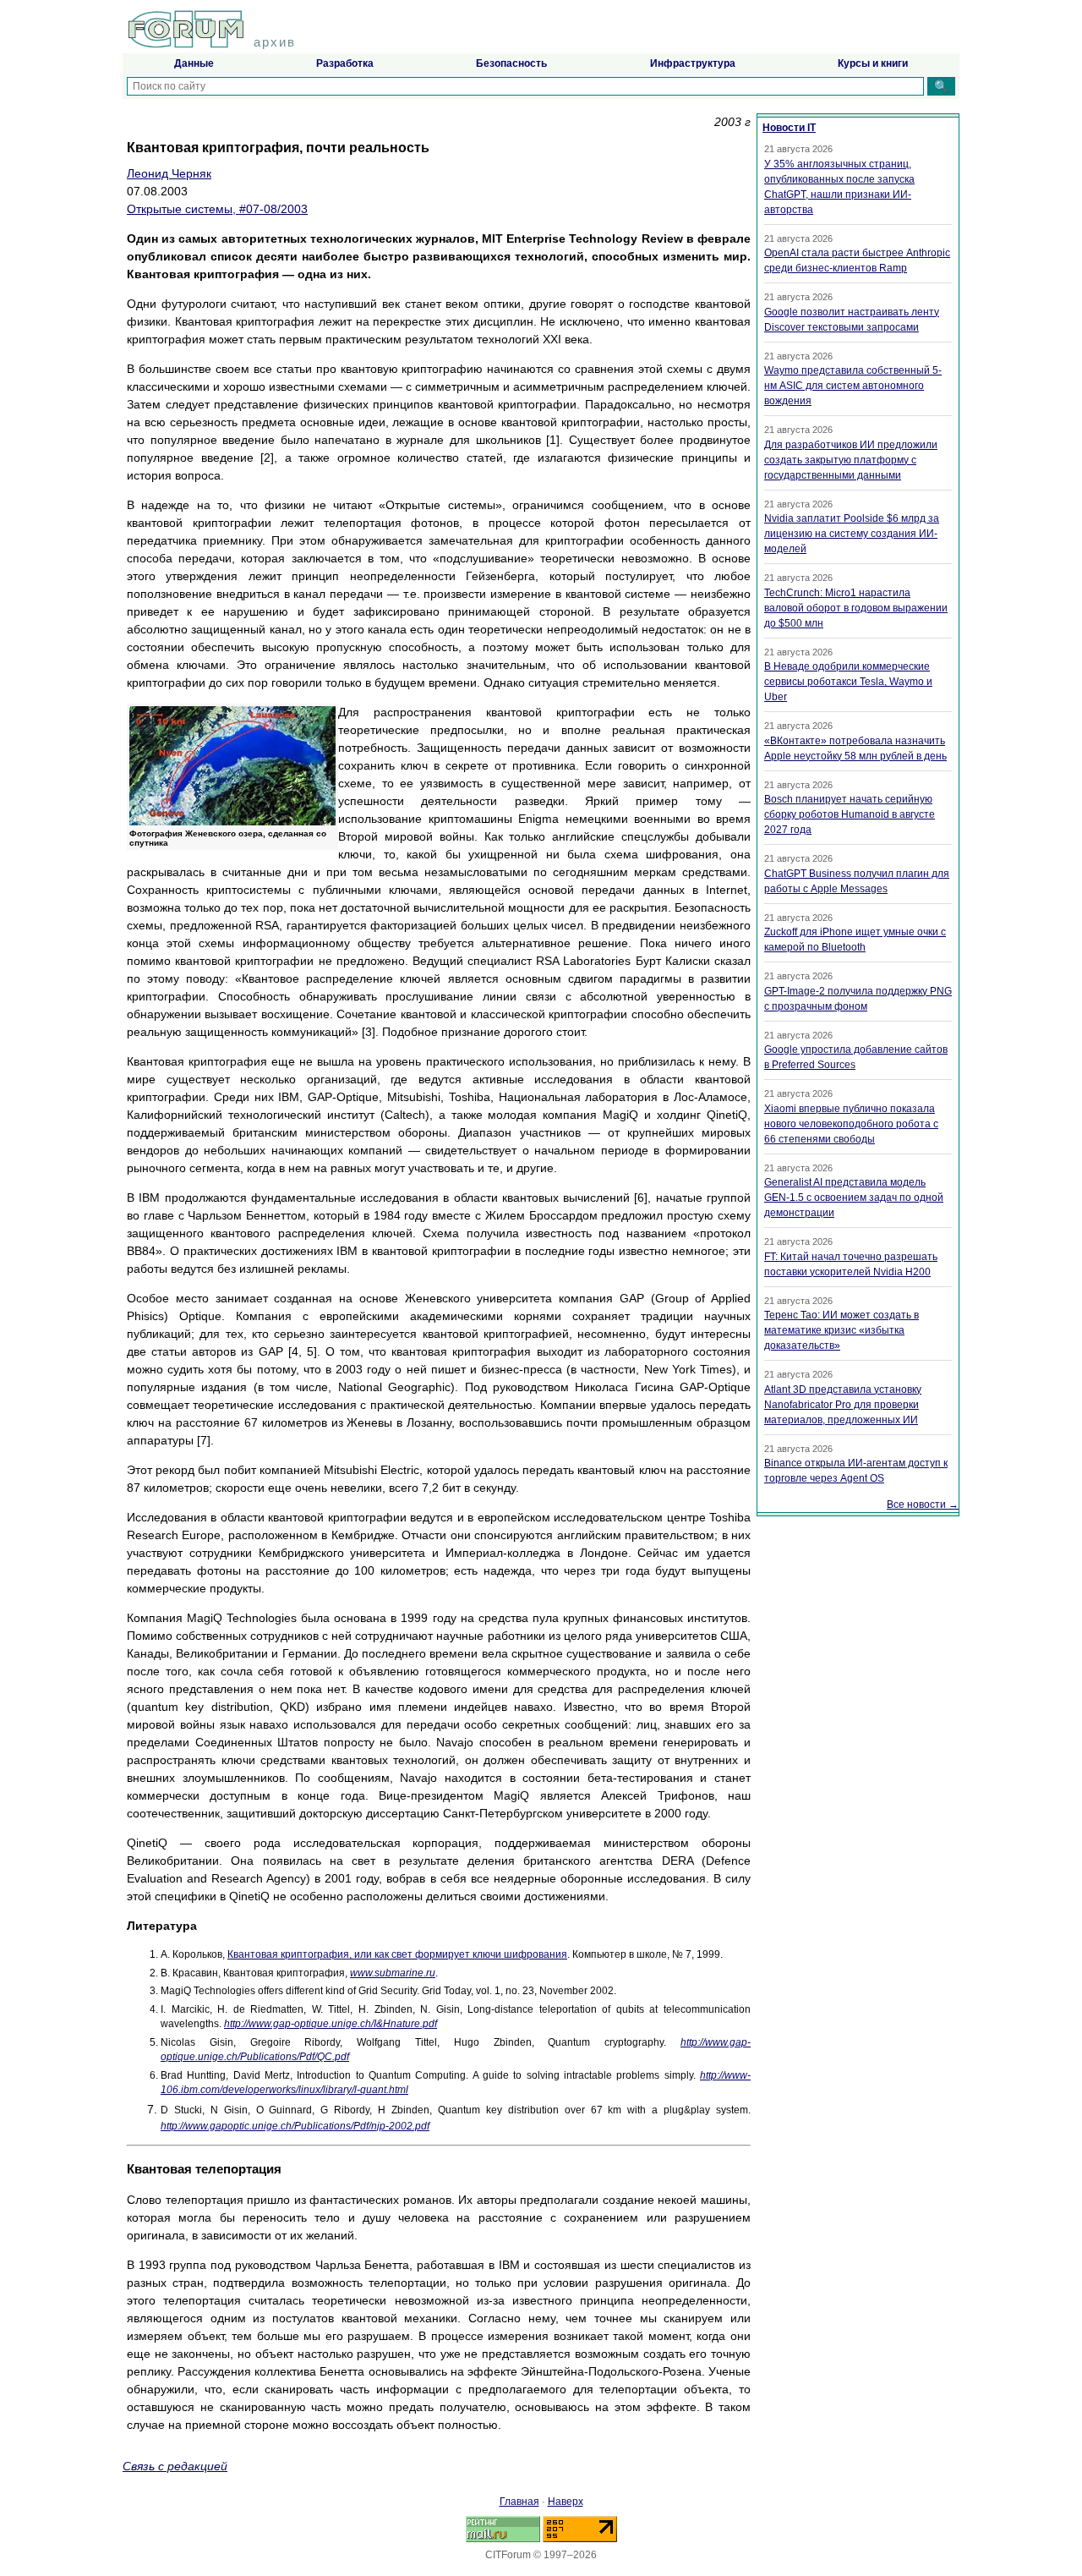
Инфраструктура (693, 63)
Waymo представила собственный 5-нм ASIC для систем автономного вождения (853, 386)
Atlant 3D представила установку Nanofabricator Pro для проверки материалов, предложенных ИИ (843, 1405)
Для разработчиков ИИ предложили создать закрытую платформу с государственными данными (851, 460)
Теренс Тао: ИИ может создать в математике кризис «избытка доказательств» (842, 1330)
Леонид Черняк (169, 173)
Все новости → (923, 1504)
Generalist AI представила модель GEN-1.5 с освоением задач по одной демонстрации (854, 1198)
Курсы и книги (873, 63)
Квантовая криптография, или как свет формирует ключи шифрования (397, 1954)
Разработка (345, 63)
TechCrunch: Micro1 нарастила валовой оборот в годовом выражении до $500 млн (856, 608)
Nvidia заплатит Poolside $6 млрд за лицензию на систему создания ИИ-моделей (852, 534)
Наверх (566, 2502)
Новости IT (789, 128)
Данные (194, 63)
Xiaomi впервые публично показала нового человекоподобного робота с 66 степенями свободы (851, 1124)
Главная (519, 2502)
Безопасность (511, 63)
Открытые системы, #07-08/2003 (217, 209)
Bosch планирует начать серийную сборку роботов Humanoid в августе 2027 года (850, 814)
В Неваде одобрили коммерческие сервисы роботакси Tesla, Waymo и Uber (848, 682)
